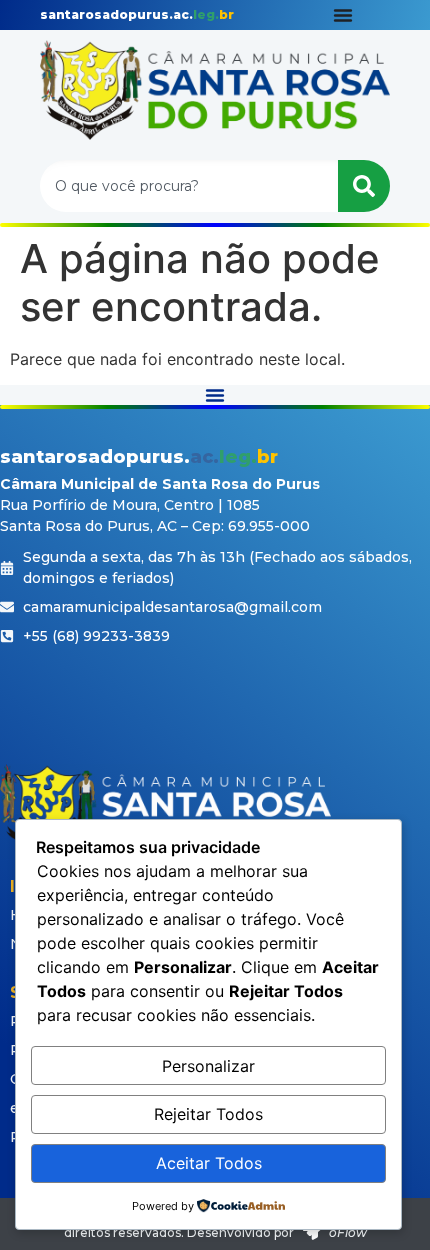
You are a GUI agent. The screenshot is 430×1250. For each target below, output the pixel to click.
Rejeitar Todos (208, 1114)
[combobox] (189, 186)
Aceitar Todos (209, 1163)
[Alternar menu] (343, 15)
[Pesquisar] (364, 186)
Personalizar (208, 1066)
